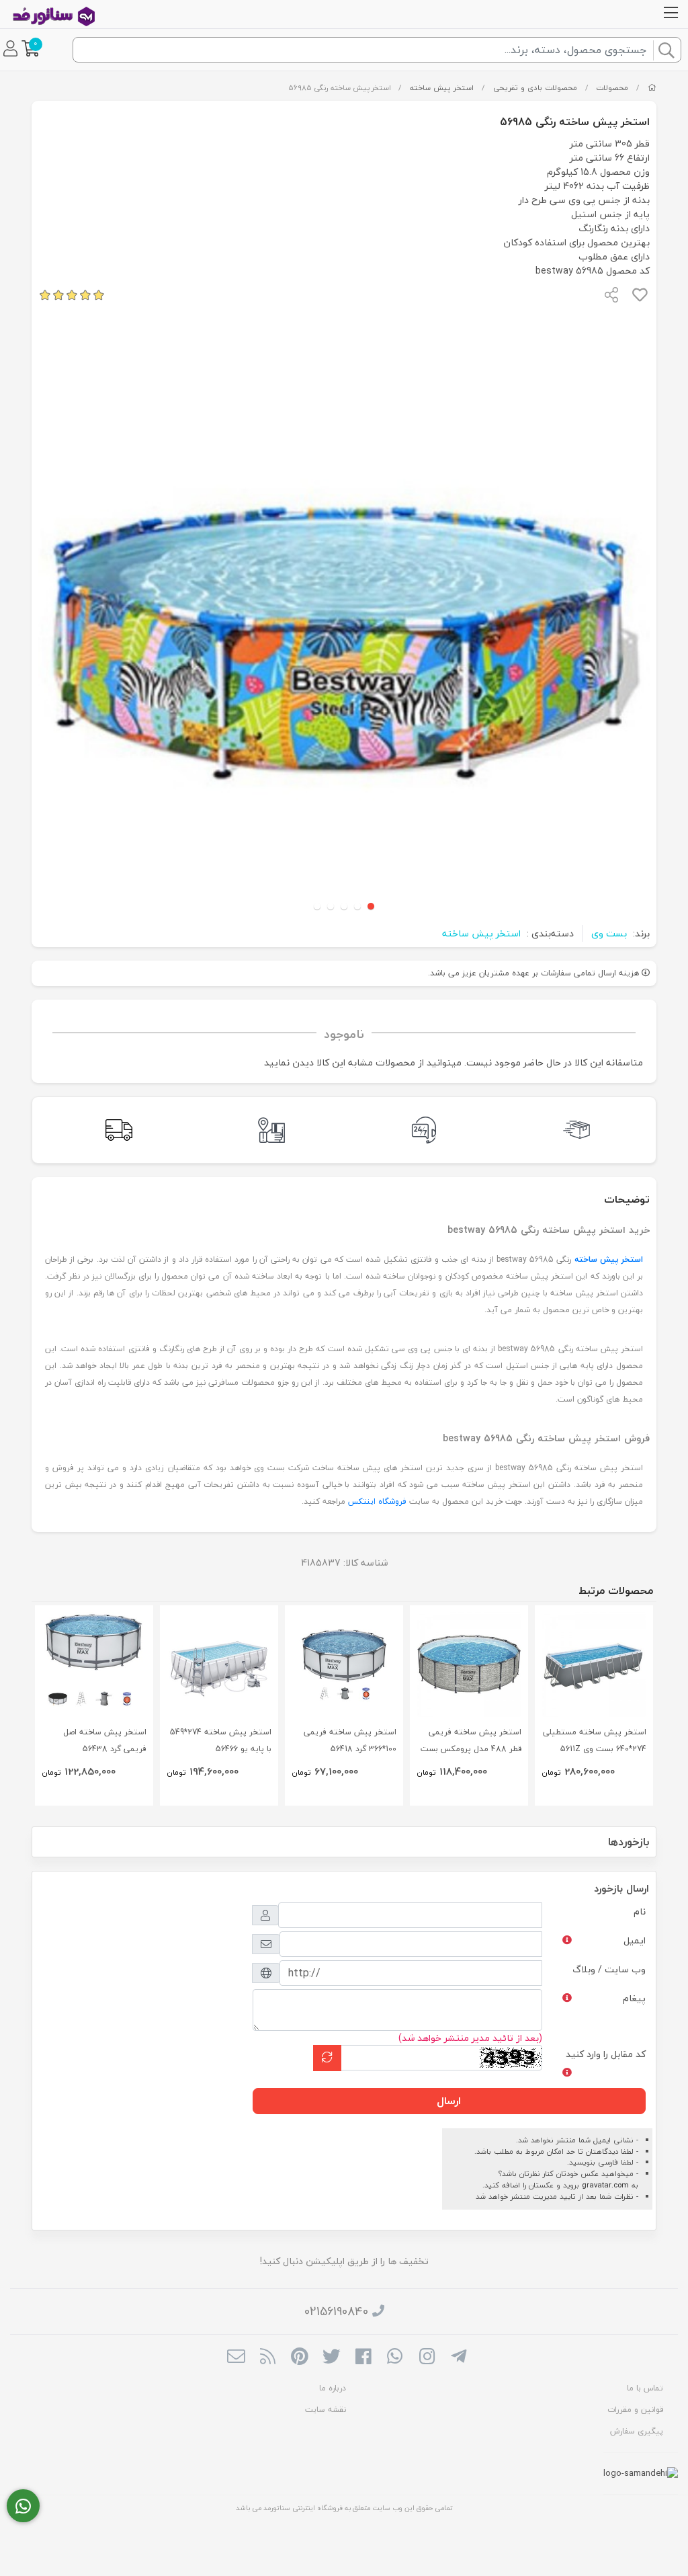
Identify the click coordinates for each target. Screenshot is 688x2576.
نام (640, 1911)
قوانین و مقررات (635, 2410)
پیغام (634, 1998)
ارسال (449, 2101)
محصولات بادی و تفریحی (535, 88)
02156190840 (336, 2311)
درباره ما (333, 2388)
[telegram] (459, 2358)
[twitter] (332, 2358)
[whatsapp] (395, 2358)
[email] (236, 2358)
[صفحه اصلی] (652, 88)
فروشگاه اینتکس (377, 1501)
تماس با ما (645, 2388)
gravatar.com (605, 2185)
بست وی (609, 933)
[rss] (268, 2358)
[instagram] (427, 2358)
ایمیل (635, 1940)
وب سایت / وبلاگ (609, 1969)
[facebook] (363, 2358)
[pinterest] (299, 2358)
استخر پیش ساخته (442, 88)
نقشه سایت (326, 2410)
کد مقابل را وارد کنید (606, 2054)
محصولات (612, 88)
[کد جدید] (327, 2058)
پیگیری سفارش (637, 2431)
